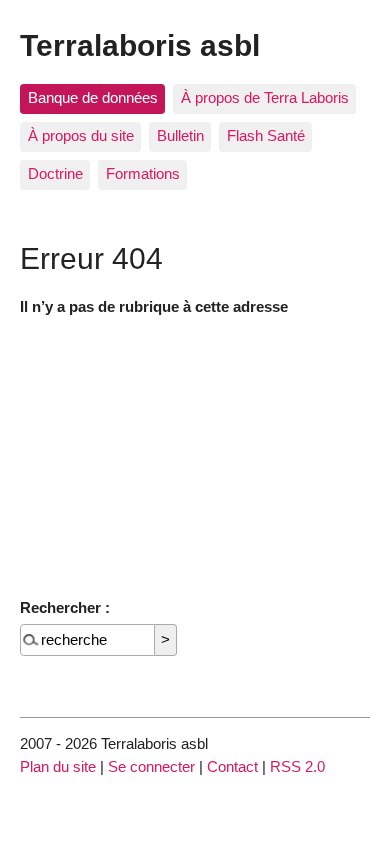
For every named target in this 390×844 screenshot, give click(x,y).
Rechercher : (65, 607)
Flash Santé (266, 135)
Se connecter (151, 766)
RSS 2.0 (297, 766)
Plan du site (58, 766)
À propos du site (81, 135)
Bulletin (180, 135)
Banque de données (93, 97)
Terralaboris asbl (140, 45)
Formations (143, 173)
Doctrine (55, 173)
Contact (232, 766)
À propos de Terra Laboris (265, 97)
